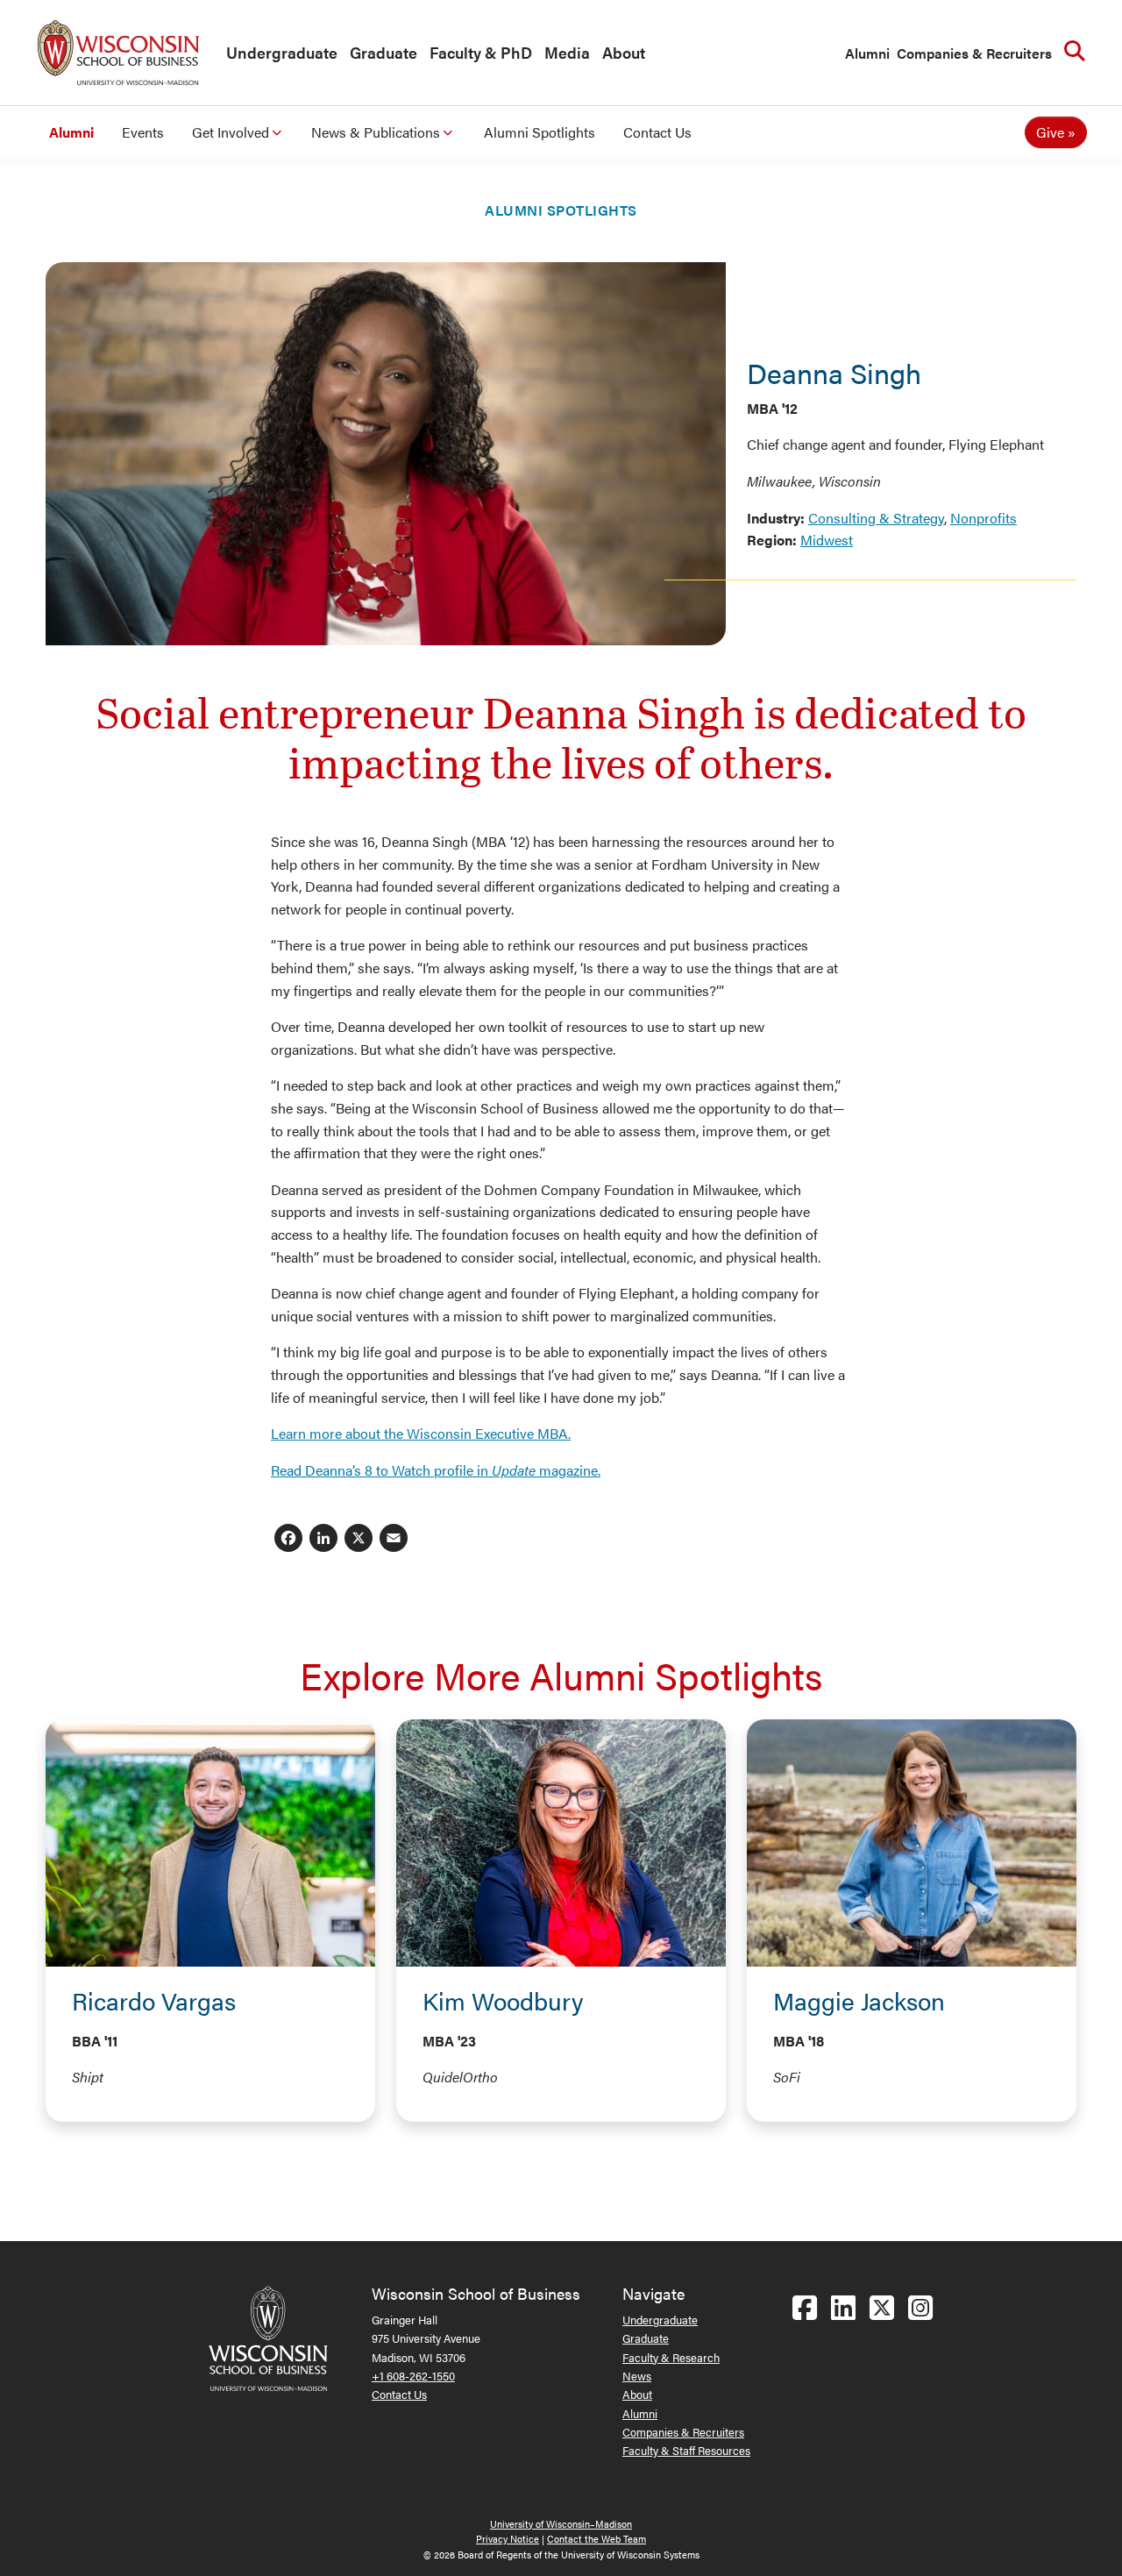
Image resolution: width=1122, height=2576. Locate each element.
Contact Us (657, 132)
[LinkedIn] (323, 1539)
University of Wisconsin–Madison (561, 2524)
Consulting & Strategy (876, 518)
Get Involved (231, 132)
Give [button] (1050, 132)
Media (567, 52)
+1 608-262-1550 (413, 2376)
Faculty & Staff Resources (686, 2450)
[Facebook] (288, 1539)
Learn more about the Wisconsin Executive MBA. (421, 1433)
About (624, 52)
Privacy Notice (508, 2539)
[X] (359, 1539)
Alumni (867, 53)
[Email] (394, 1539)
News (637, 2376)
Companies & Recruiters (974, 53)
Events (143, 132)
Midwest (827, 540)
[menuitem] (277, 53)
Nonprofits (984, 518)
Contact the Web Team (597, 2539)
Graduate (383, 52)
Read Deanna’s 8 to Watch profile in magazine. (436, 1470)
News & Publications (376, 132)
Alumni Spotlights (540, 132)
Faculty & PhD (481, 52)
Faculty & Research (671, 2357)
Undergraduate (282, 52)
